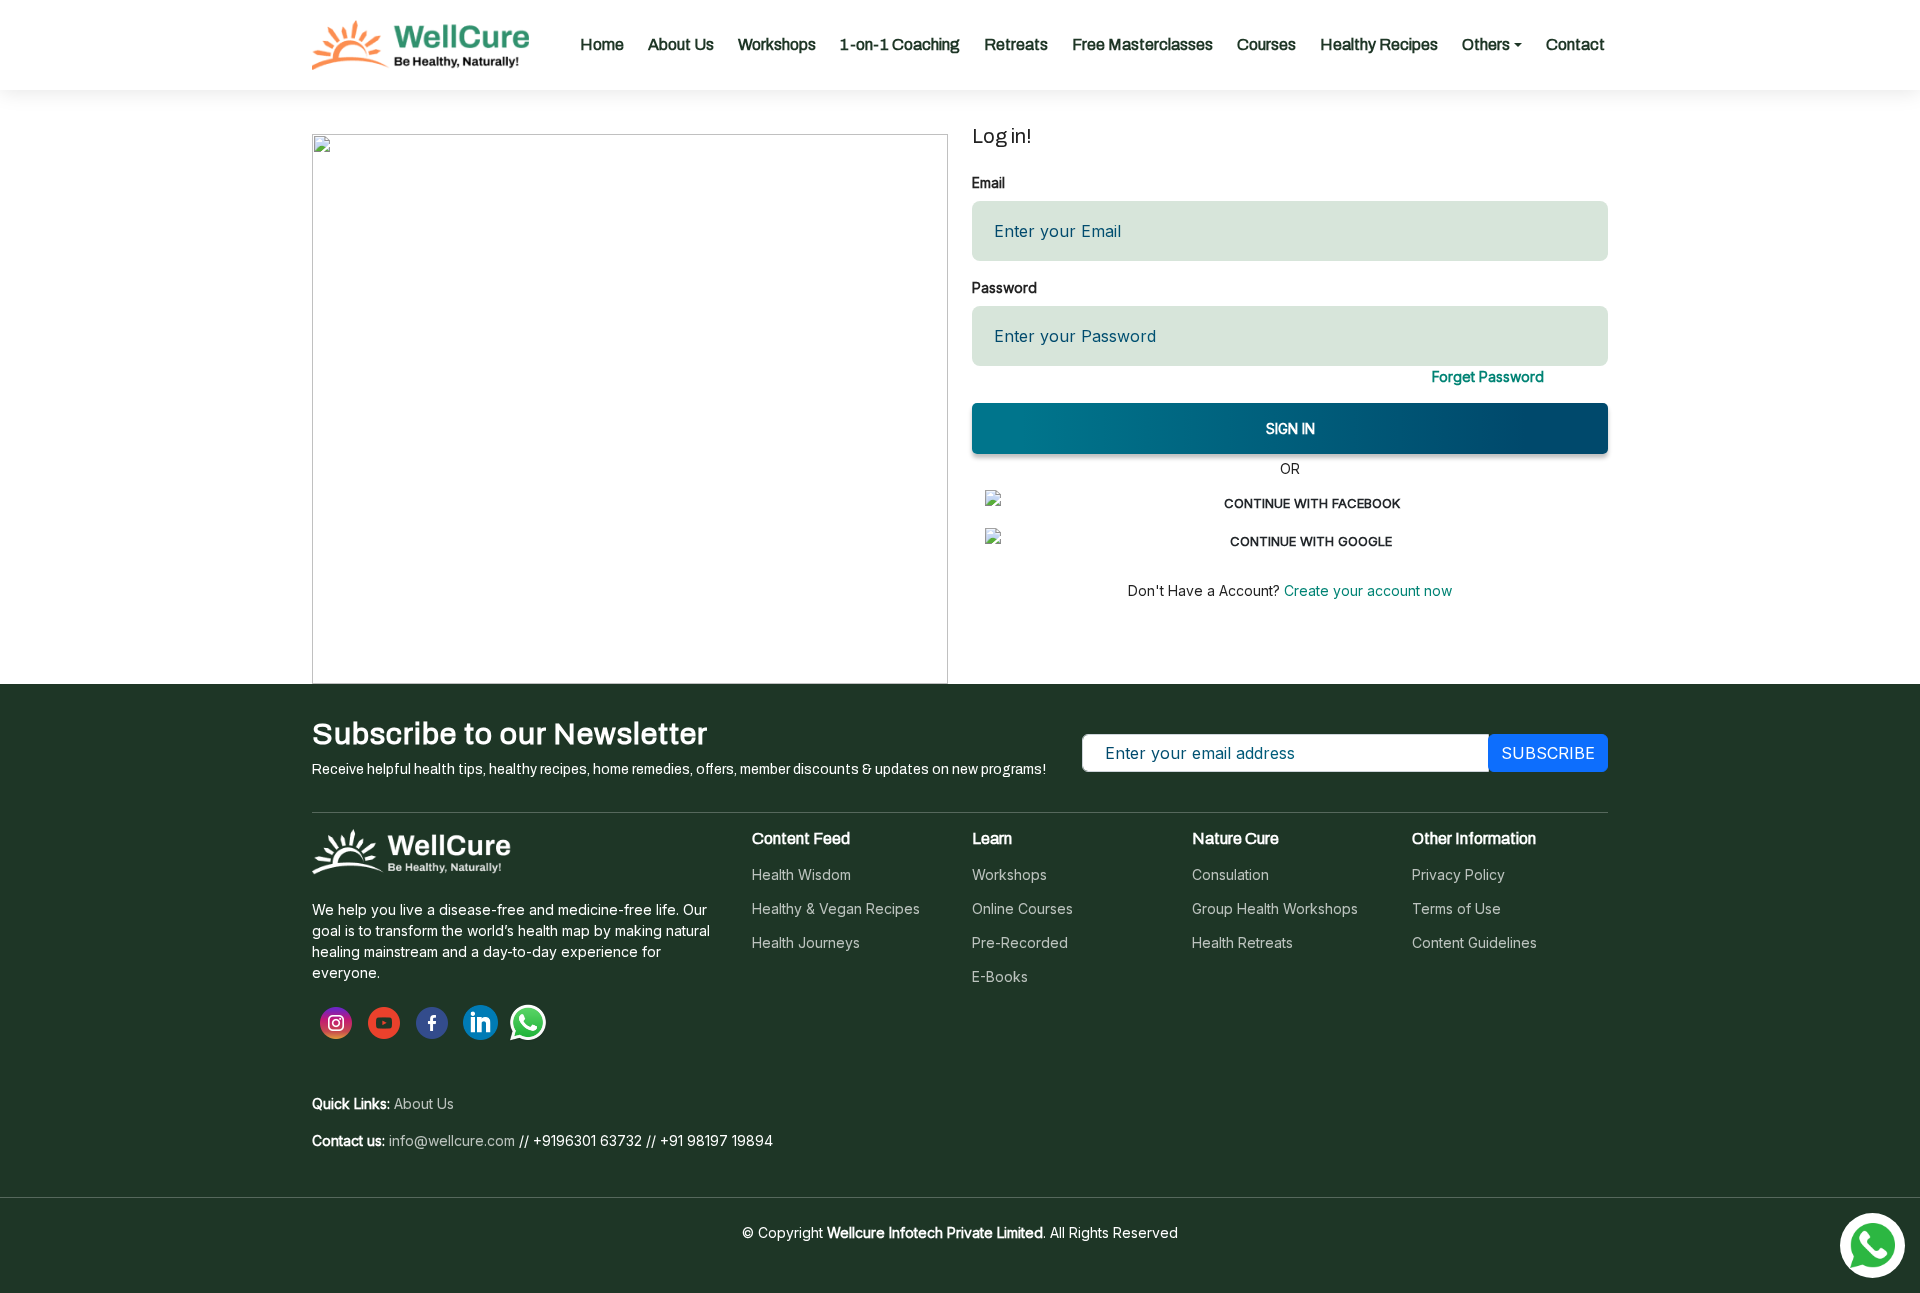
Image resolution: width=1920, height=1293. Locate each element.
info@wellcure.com (452, 1141)
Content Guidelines (1474, 943)
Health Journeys (806, 943)
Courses (1266, 44)
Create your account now (1366, 590)
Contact (1575, 44)
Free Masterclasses (1142, 44)
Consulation (1230, 875)
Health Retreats (1242, 943)
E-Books (1000, 977)
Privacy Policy (1458, 875)
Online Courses (1022, 909)
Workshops (777, 44)
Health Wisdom (801, 875)
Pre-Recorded (1020, 943)
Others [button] (1486, 44)
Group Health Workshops (1275, 909)
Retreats (1016, 44)
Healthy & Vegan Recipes (836, 909)
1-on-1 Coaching (900, 44)
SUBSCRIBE (1548, 753)
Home (602, 44)
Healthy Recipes (1379, 44)
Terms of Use (1456, 909)
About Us (681, 44)
